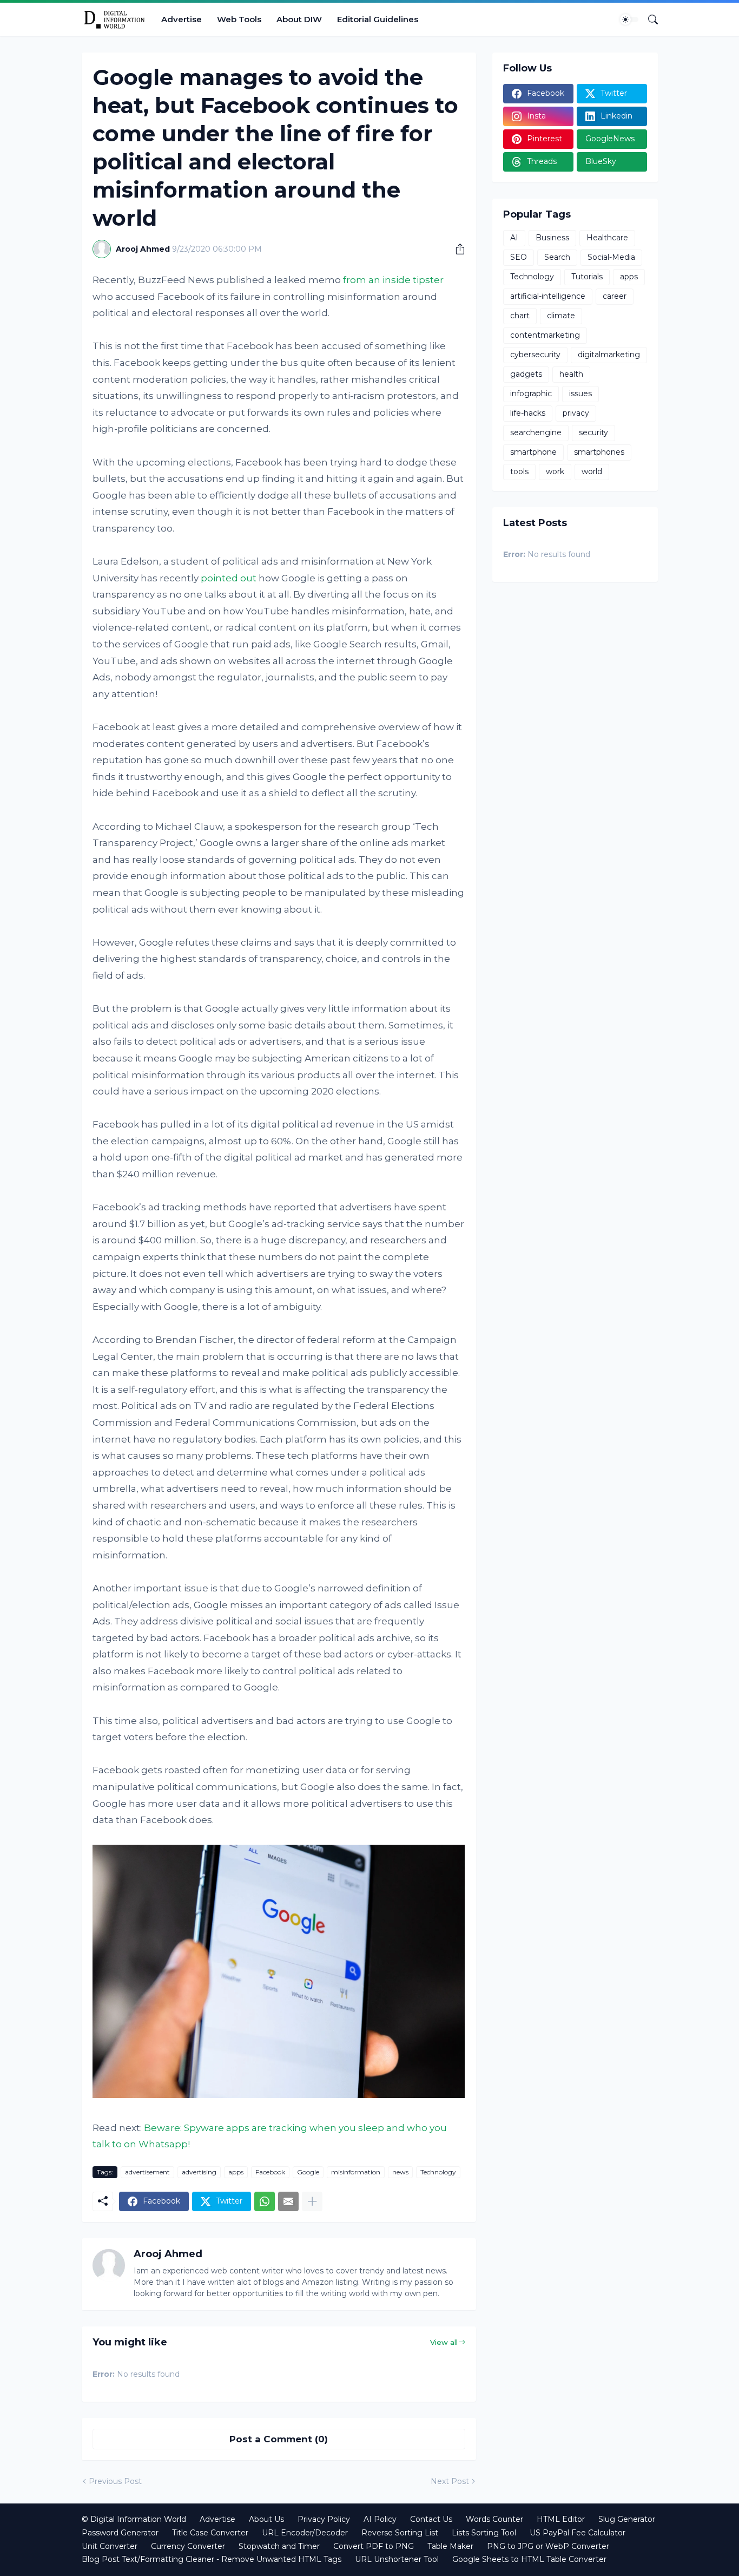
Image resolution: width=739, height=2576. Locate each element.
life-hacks (528, 413)
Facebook (270, 2172)
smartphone (533, 452)
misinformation (356, 2172)
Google (308, 2172)
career (615, 296)
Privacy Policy (324, 2519)
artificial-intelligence (548, 296)
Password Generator (120, 2533)
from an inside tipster (393, 280)
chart (520, 316)
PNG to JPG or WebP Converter (548, 2546)
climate (561, 316)
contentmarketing (545, 335)
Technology (438, 2172)
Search (557, 257)
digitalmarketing (609, 355)
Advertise (182, 19)
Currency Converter (188, 2546)
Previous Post (115, 2481)
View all (444, 2342)
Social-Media (611, 257)
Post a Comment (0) (279, 2439)
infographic (531, 394)
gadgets (526, 374)
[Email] (288, 2201)
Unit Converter (110, 2546)
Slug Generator (627, 2519)
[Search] (649, 19)
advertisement (147, 2172)
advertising (199, 2172)
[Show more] (312, 2201)
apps (236, 2172)
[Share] (456, 249)
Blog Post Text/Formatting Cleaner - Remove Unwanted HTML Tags (212, 2559)
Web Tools (239, 19)
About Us (266, 2519)
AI (514, 238)
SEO (519, 257)
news (400, 2172)
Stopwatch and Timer (279, 2546)
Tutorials (587, 277)
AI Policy (380, 2519)
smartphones (599, 452)
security (593, 432)
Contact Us (431, 2519)
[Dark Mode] (629, 19)
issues (580, 394)
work (555, 471)
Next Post (450, 2481)
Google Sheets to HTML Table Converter (529, 2559)
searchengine (536, 432)
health (571, 374)
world (592, 471)
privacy (576, 413)
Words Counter (494, 2519)
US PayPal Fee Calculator (578, 2533)
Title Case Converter (210, 2533)
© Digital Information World (134, 2519)
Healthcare (607, 238)
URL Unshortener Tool (397, 2559)
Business (552, 238)
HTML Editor (561, 2519)
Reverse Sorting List (400, 2533)
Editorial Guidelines (378, 19)
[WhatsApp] (265, 2201)
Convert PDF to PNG (374, 2546)
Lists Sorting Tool (484, 2533)
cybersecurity (535, 355)
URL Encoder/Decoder (305, 2533)
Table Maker (450, 2546)
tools (519, 471)
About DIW (299, 19)
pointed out (229, 578)
